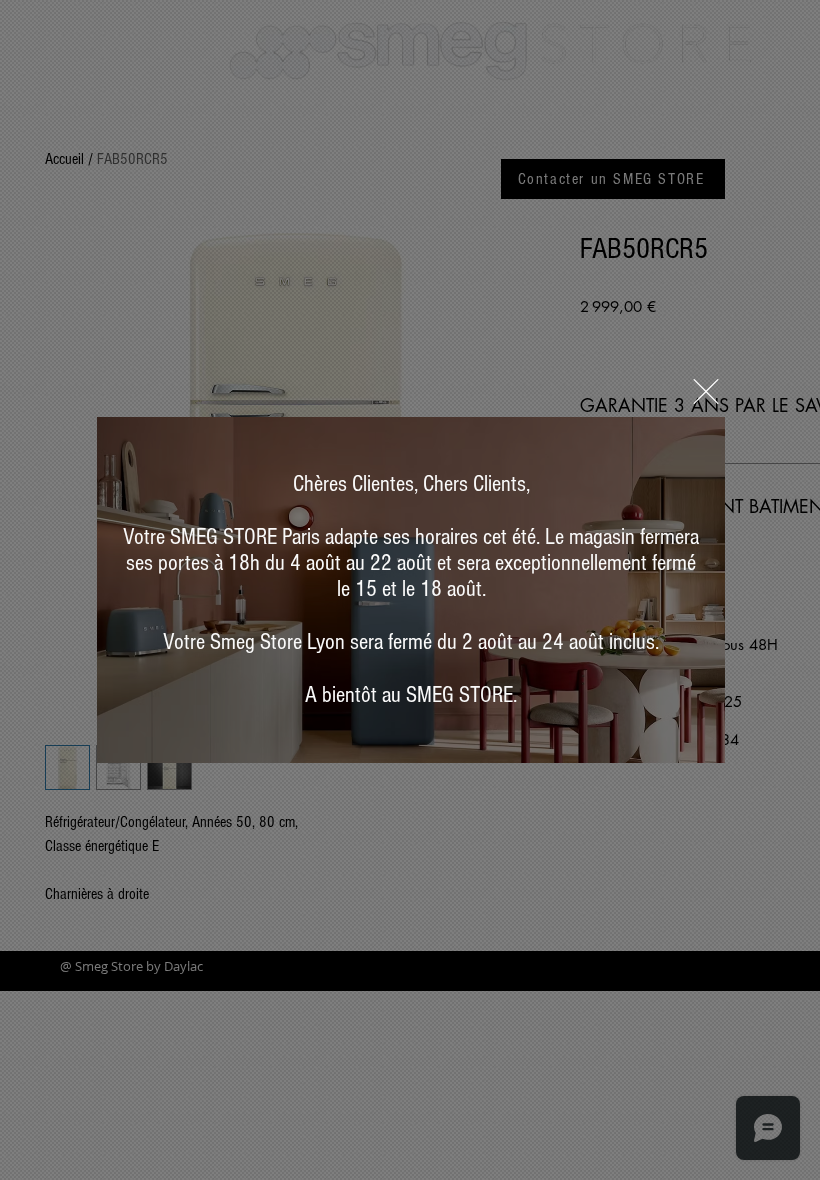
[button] (706, 391)
